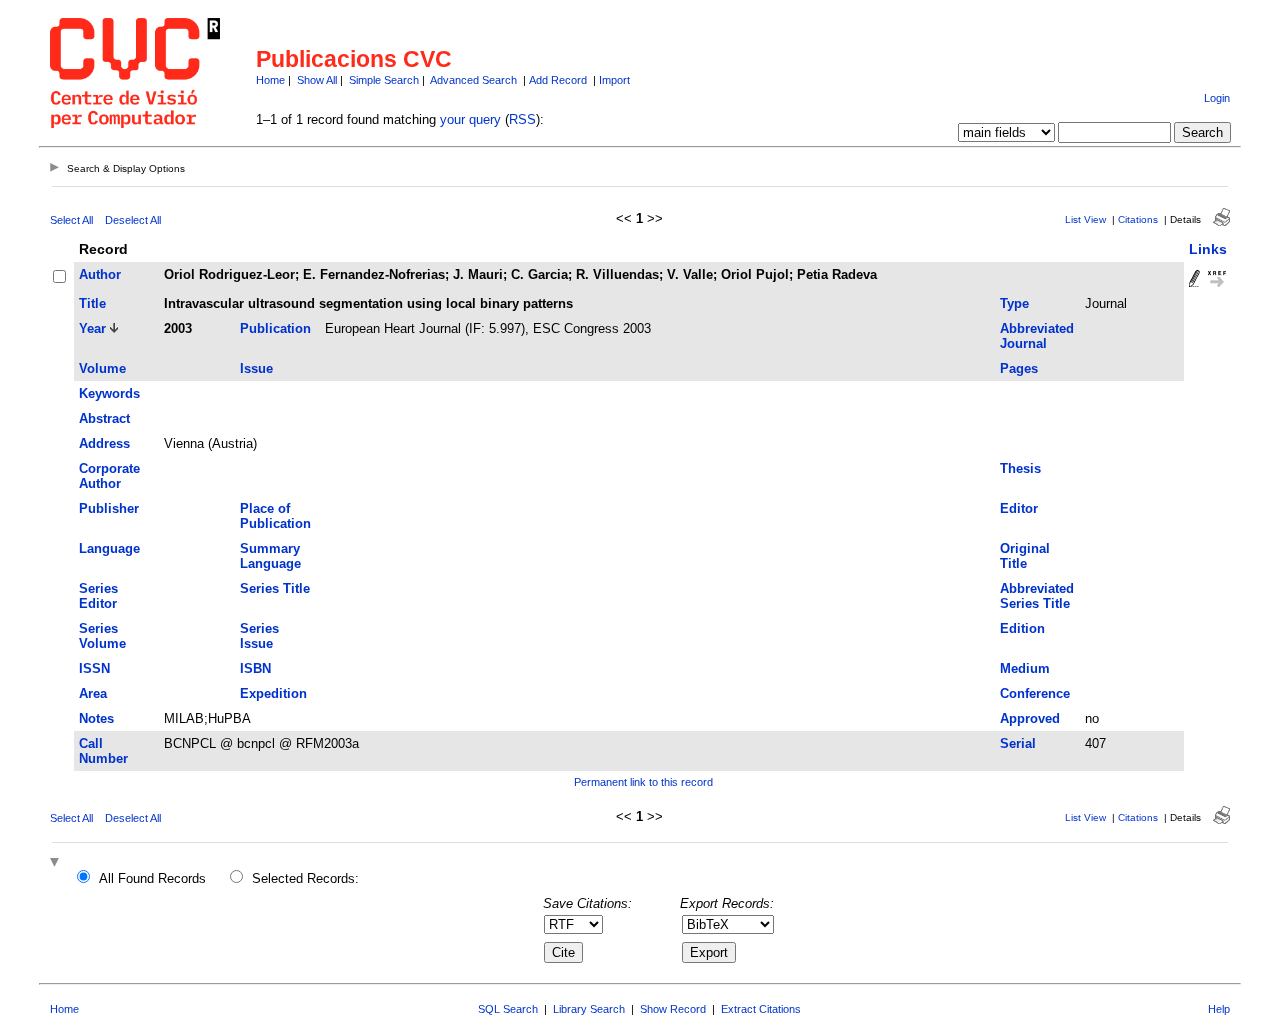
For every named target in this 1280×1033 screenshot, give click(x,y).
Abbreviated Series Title (1037, 596)
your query (470, 119)
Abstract (104, 418)
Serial (1018, 743)
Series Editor (98, 596)
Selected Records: (305, 878)
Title (92, 303)
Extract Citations (761, 1009)
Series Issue (259, 636)
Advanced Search (473, 80)
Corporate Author (109, 476)
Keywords (109, 393)
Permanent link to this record (643, 782)
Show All (317, 80)
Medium (1025, 668)
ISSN (94, 668)
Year (92, 328)
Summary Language (270, 556)
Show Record (673, 1009)
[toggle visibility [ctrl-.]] (57, 863)
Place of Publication (275, 516)
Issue (256, 368)
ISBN (255, 668)
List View (1085, 219)
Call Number (103, 751)
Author (100, 274)
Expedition (273, 693)
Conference (1035, 693)
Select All (71, 220)
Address (104, 443)
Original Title (1025, 556)
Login (1217, 98)
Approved (1030, 718)
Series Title (275, 588)
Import (614, 80)
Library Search (589, 1009)
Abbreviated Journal (1037, 336)
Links (1208, 249)
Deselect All (133, 220)
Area (93, 693)
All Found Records (152, 878)
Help (1219, 1009)
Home (270, 80)
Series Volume (102, 636)
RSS (522, 119)
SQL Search (508, 1009)
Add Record (558, 80)
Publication (275, 328)
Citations (1138, 219)
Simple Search (384, 80)
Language (109, 548)
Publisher (109, 508)
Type (1014, 303)
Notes (96, 718)
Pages (1019, 368)
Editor (1019, 508)
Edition (1022, 628)
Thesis (1020, 468)
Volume (102, 368)
